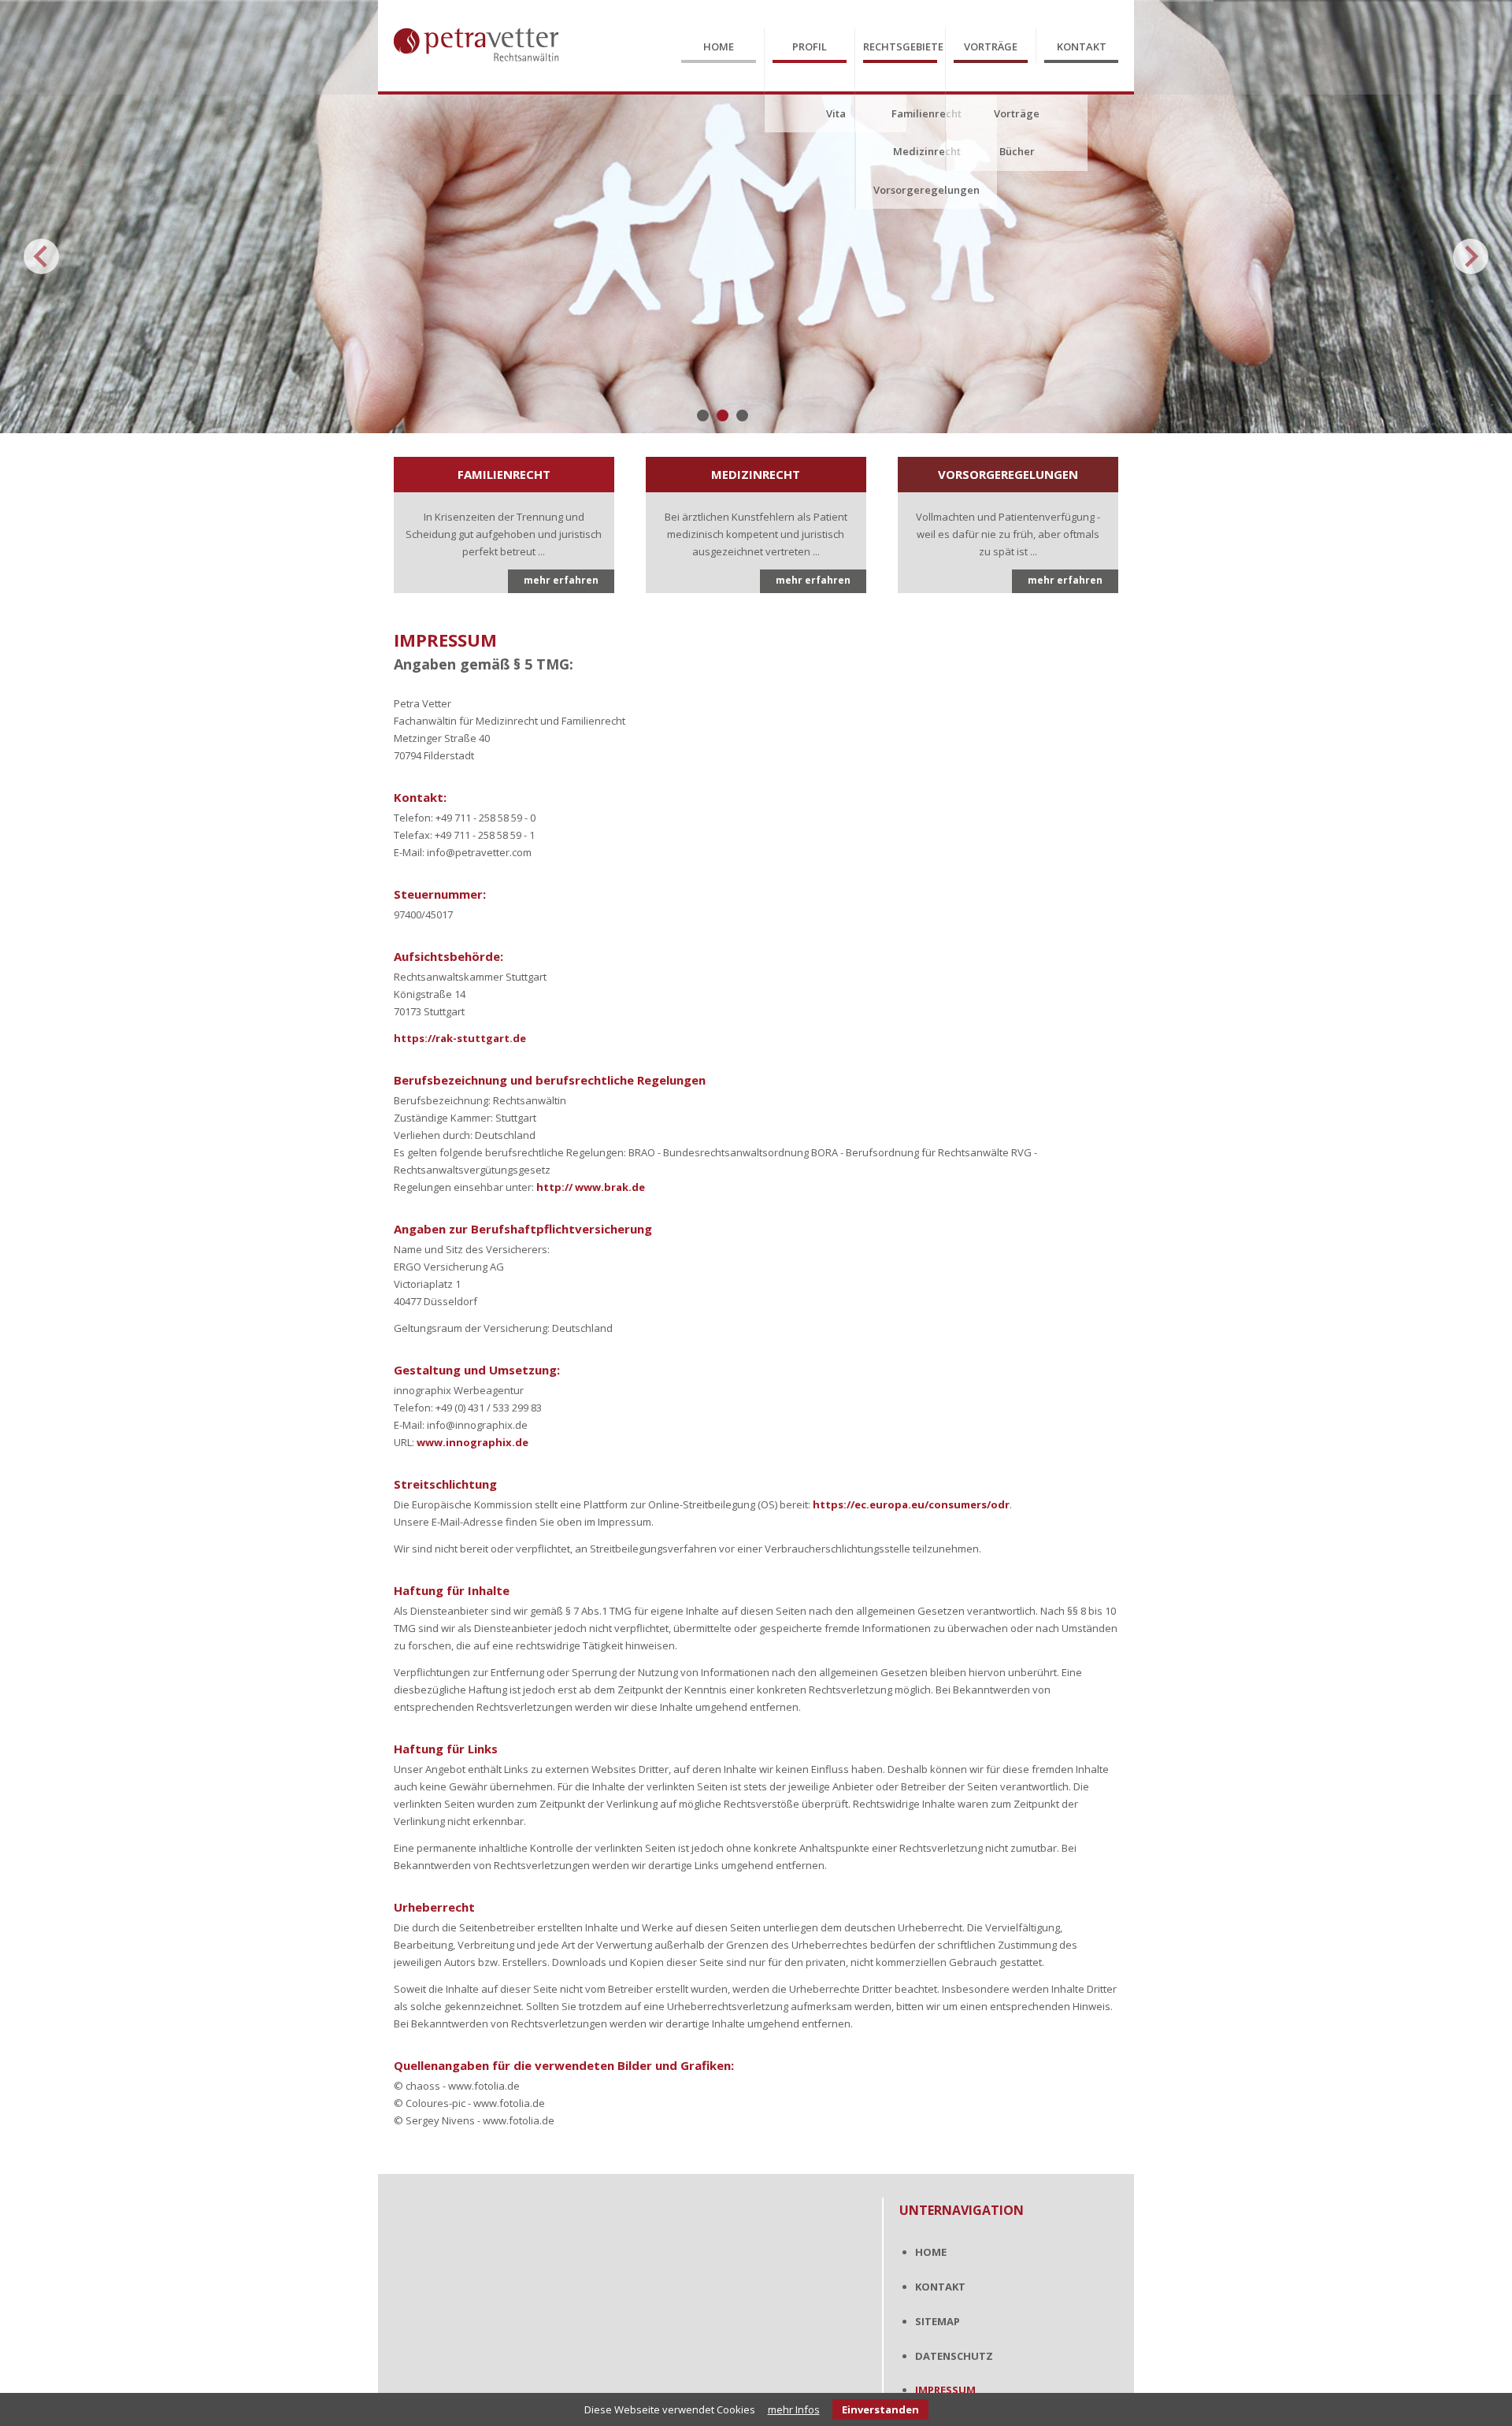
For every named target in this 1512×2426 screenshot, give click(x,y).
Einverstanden (880, 2409)
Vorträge (1017, 113)
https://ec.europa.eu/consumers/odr (911, 1504)
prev (41, 256)
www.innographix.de (472, 1442)
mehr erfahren (561, 580)
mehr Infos (794, 2409)
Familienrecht (926, 113)
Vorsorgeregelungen (926, 190)
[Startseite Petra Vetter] (476, 72)
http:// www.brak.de (591, 1187)
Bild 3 (742, 415)
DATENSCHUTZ (954, 2356)
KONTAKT (1082, 46)
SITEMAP (938, 2321)
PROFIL (810, 46)
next (1471, 256)
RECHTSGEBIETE (900, 46)
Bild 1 (703, 415)
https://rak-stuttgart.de (460, 1038)
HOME (719, 46)
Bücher (1017, 151)
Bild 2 (723, 415)
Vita (836, 113)
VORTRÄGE (991, 46)
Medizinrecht (927, 151)
